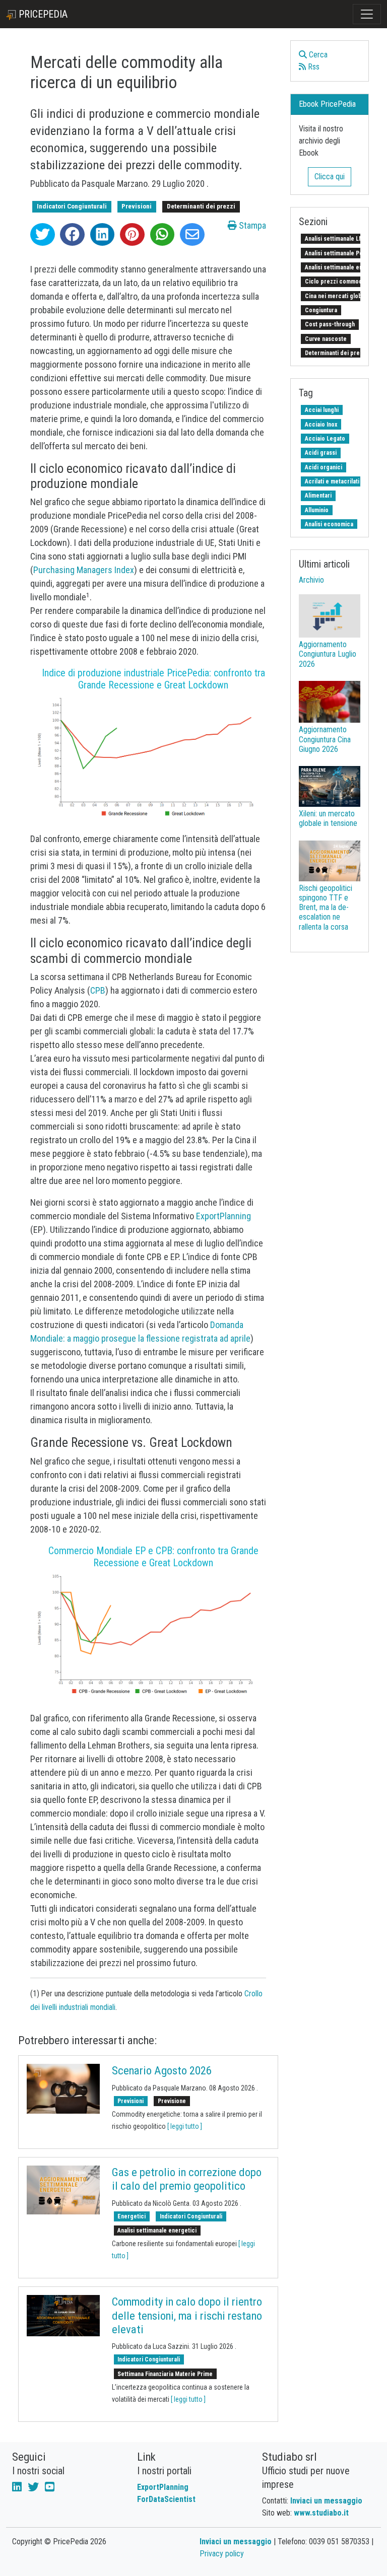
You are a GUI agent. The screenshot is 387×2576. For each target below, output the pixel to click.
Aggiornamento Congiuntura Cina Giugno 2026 (325, 739)
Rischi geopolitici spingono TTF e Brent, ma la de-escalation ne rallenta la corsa (326, 908)
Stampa (251, 225)
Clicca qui (330, 177)
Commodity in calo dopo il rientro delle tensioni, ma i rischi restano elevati (187, 2315)
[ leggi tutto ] (185, 2126)
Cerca (317, 55)
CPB (98, 990)
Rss (313, 67)
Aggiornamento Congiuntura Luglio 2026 (328, 654)
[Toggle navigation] (367, 14)
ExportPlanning (223, 1216)
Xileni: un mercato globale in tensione (328, 818)
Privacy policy (222, 2554)
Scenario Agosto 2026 (162, 2071)
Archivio (311, 580)
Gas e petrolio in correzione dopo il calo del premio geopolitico (187, 2179)
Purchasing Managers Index (84, 570)
